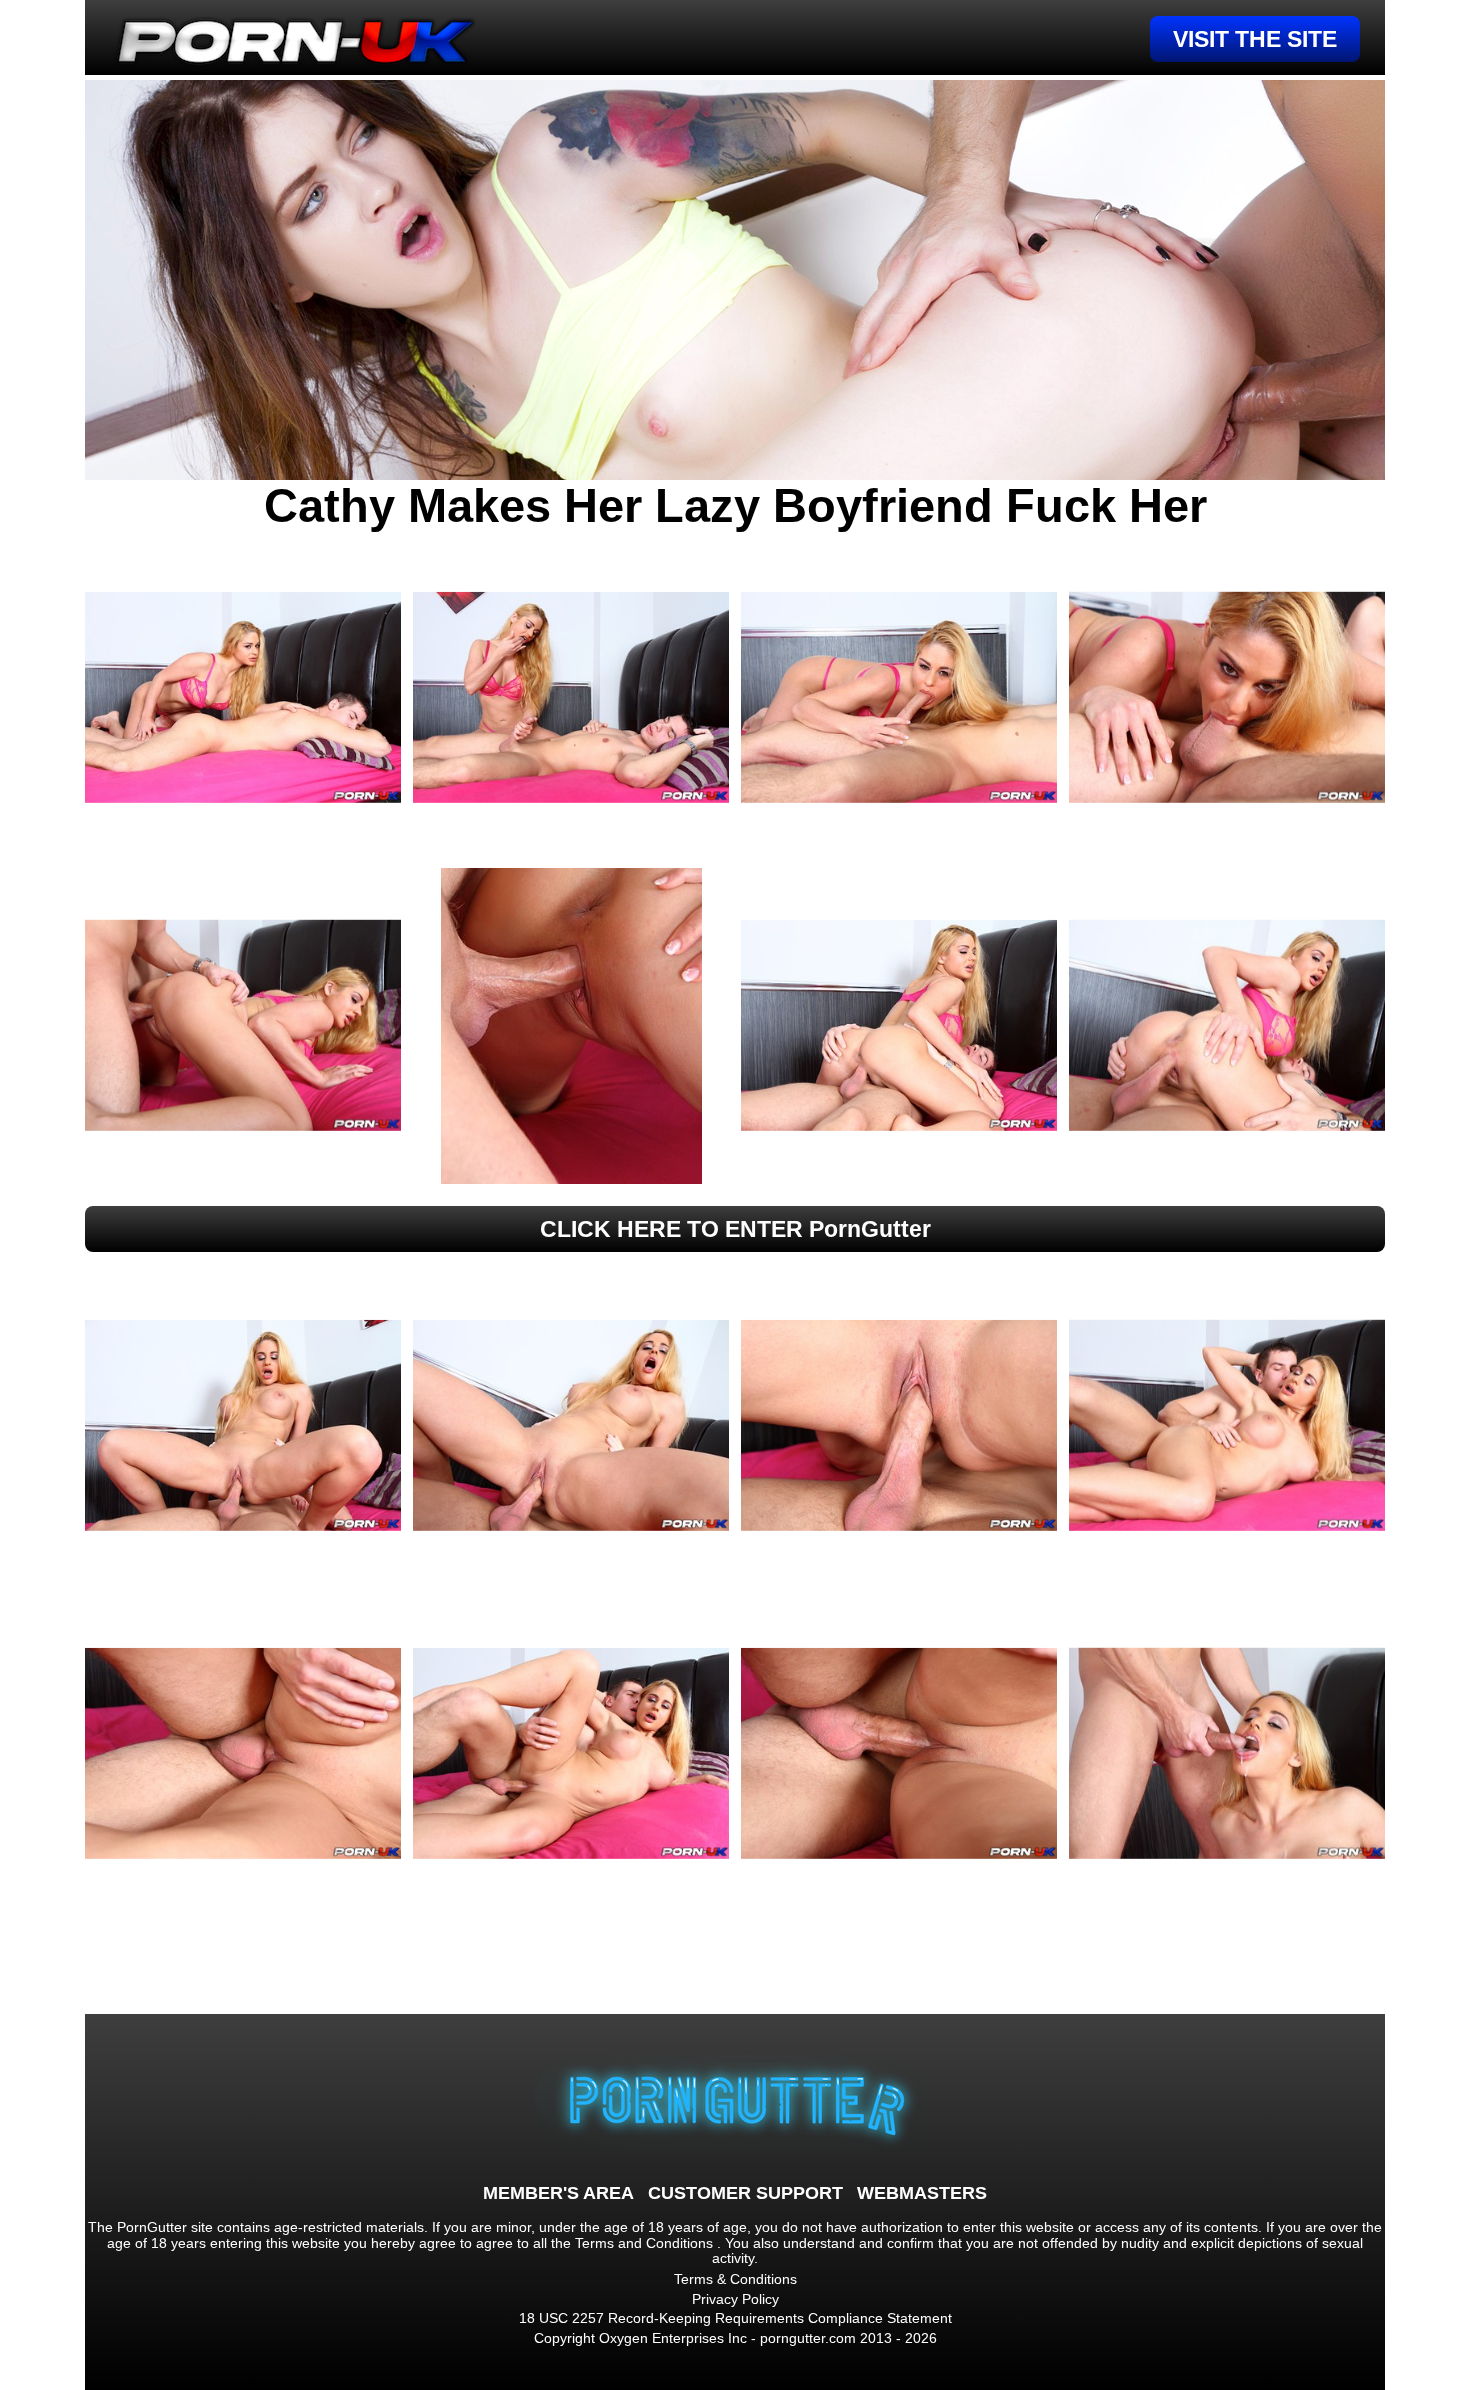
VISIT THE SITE (1255, 39)
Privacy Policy (735, 2299)
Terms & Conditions (735, 2279)
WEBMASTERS (922, 2193)
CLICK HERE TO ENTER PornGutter (735, 1229)
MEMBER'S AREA (558, 2193)
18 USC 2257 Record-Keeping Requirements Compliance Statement (735, 2318)
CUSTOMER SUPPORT (745, 2193)
